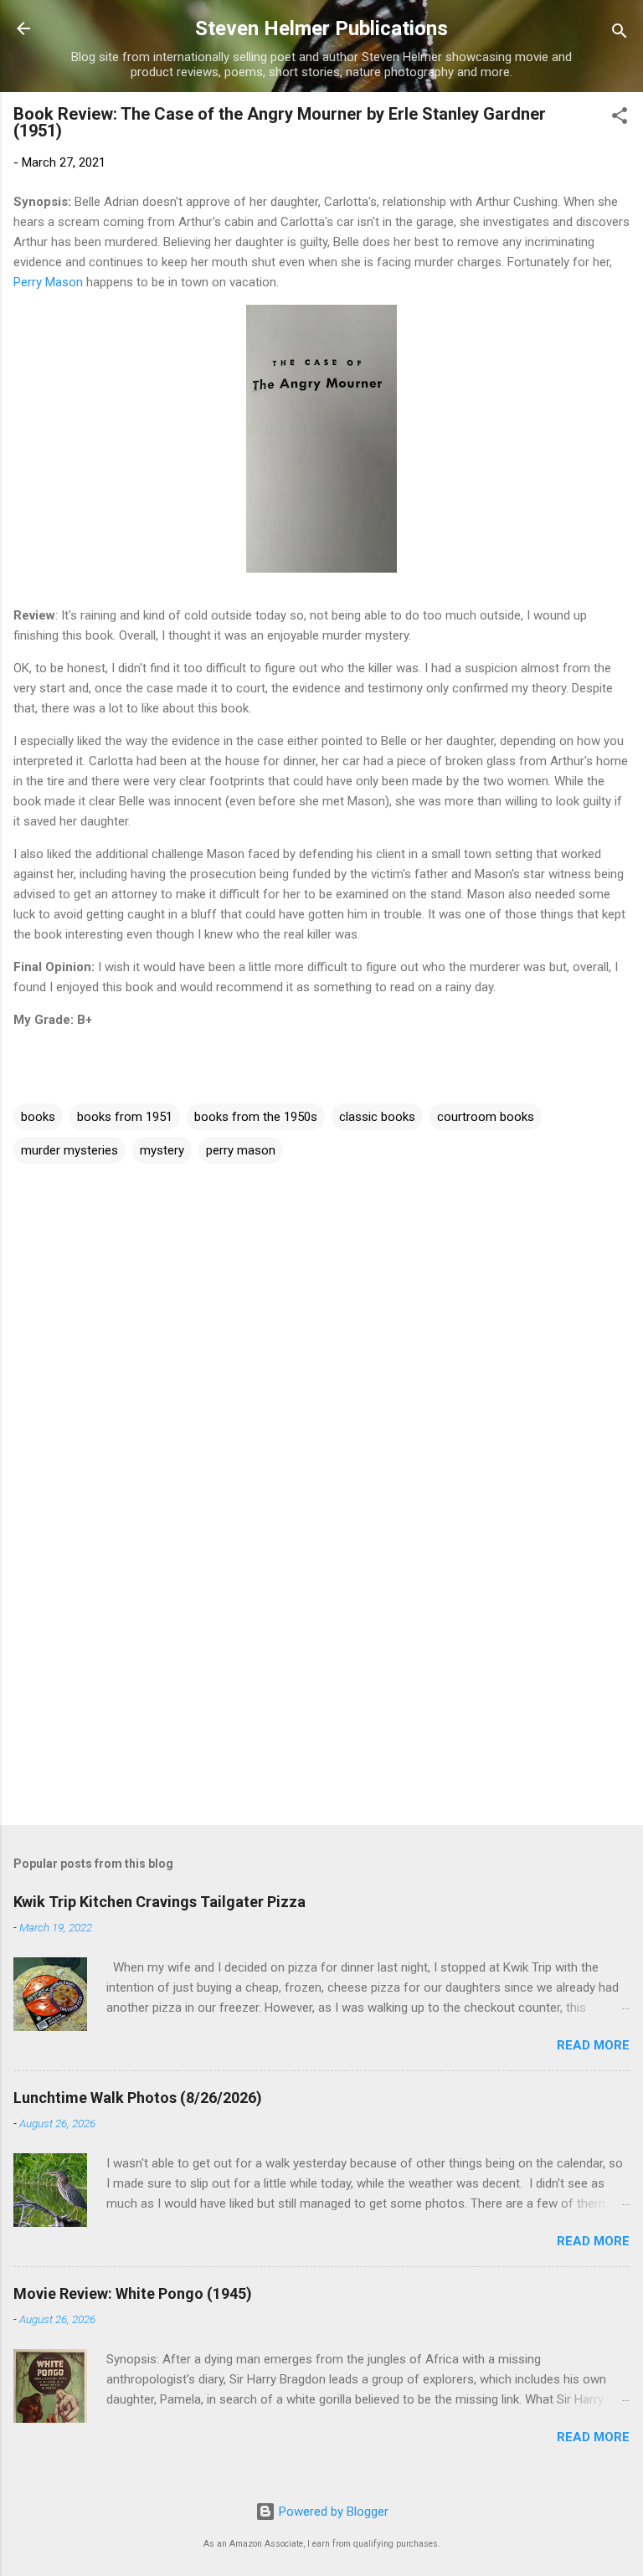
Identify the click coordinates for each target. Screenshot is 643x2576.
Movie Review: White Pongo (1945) (133, 2293)
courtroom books (486, 1117)
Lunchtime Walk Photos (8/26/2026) (138, 2098)
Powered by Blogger (332, 2512)
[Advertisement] (321, 1681)
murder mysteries (69, 1150)
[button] (620, 118)
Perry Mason (48, 282)
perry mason (241, 1150)
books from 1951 (125, 1117)
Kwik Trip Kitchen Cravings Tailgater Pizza (159, 1902)
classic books (377, 1117)
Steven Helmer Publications (321, 28)
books (38, 1117)
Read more (593, 2045)
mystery (162, 1150)
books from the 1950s (256, 1117)
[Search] (620, 34)
